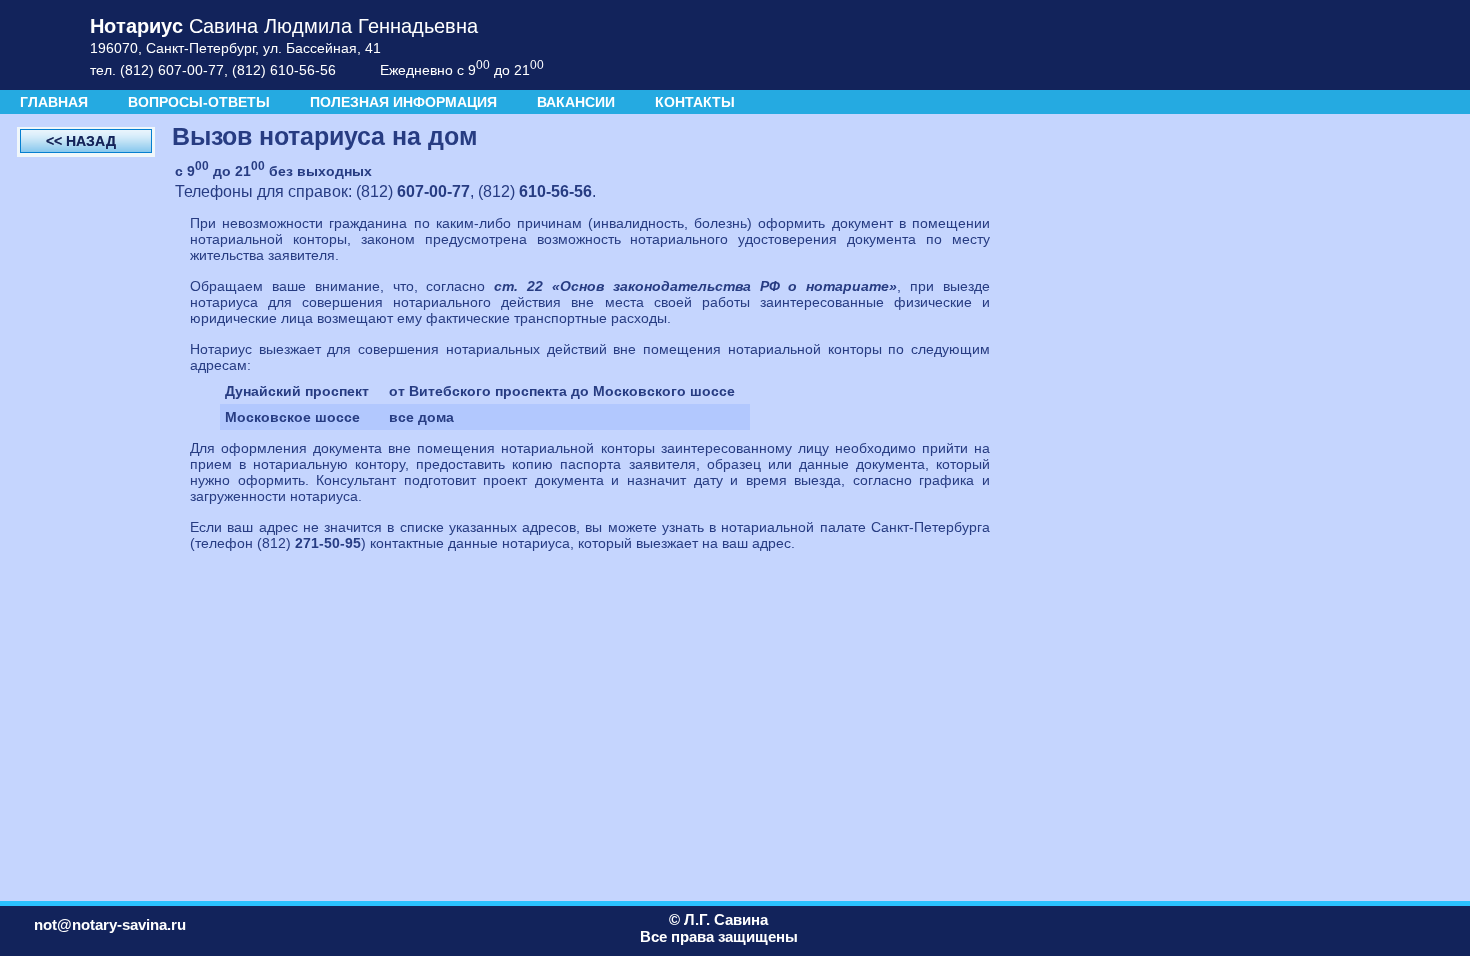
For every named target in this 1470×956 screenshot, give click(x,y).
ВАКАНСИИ (576, 102)
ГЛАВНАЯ (54, 102)
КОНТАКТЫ (695, 102)
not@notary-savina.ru (110, 924)
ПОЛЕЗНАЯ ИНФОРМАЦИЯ (403, 102)
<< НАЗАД (81, 141)
